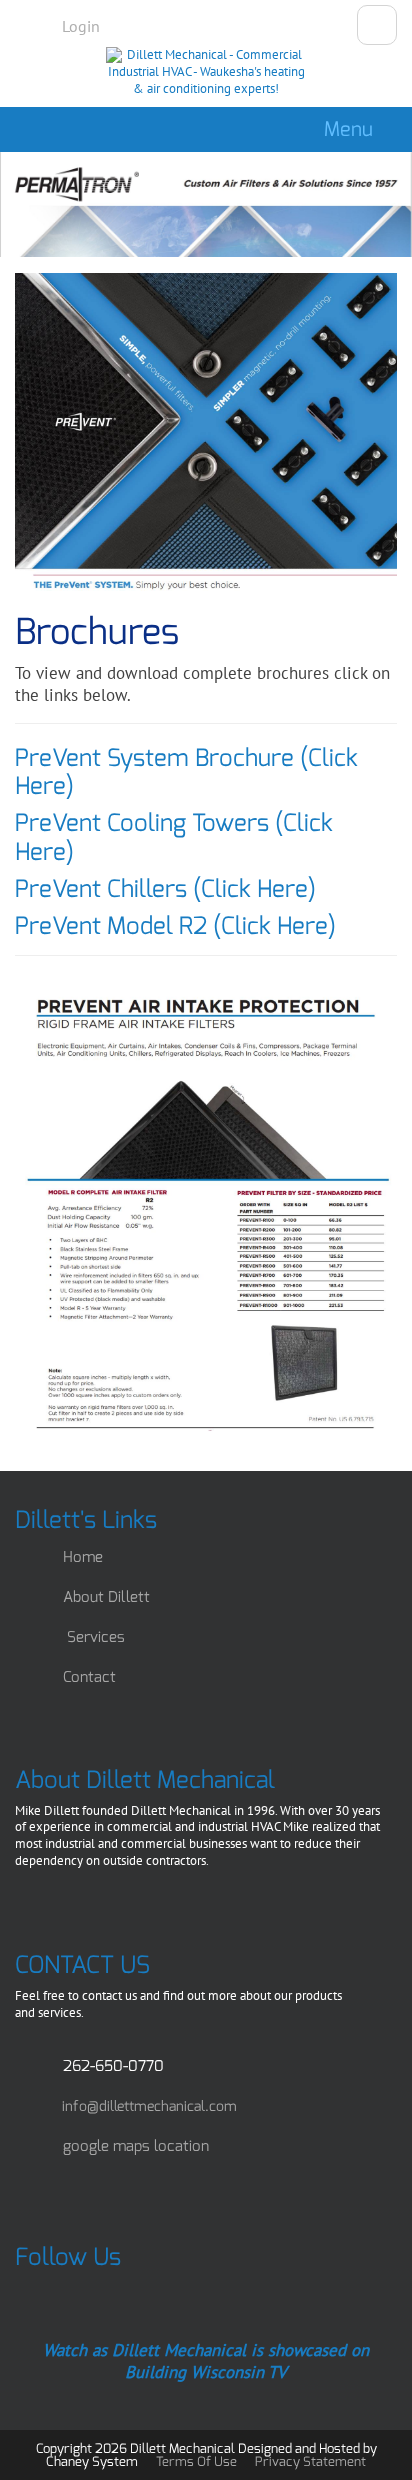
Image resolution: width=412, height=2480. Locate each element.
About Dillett (106, 1597)
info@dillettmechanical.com (149, 2106)
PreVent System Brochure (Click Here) (186, 772)
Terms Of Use (196, 2461)
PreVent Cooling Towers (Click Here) (174, 837)
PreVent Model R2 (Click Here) (175, 926)
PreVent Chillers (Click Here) (165, 889)
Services (96, 1637)
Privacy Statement (310, 2461)
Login (81, 26)
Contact (89, 1677)
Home (83, 1557)
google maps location (136, 2146)
